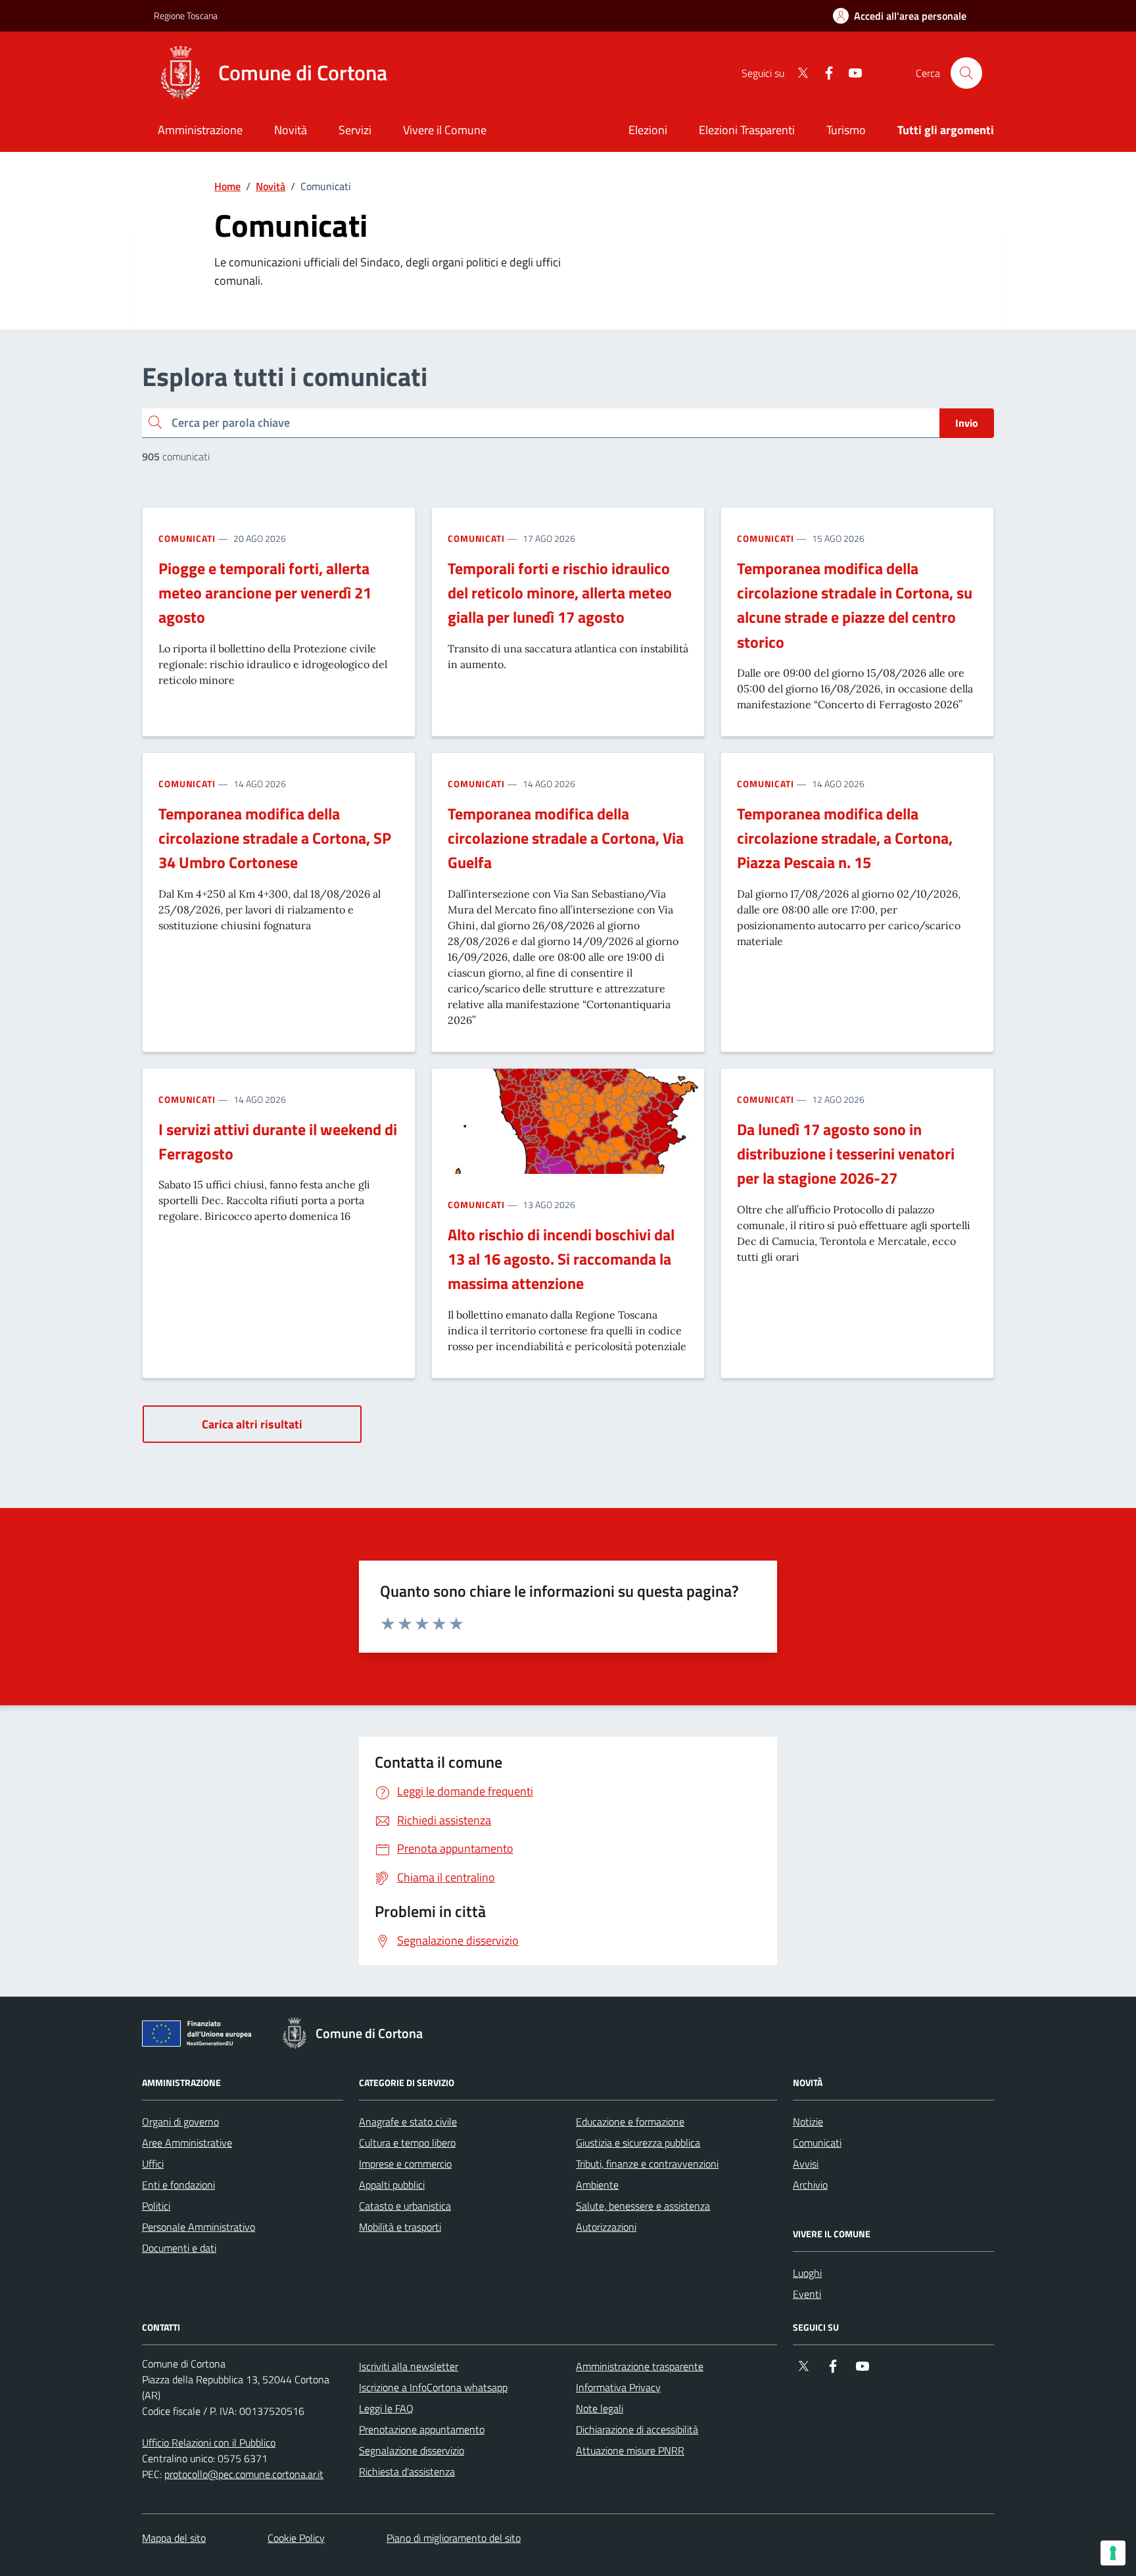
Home (227, 186)
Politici (156, 2206)
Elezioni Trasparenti (747, 130)
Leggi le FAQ (386, 2408)
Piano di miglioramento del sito (454, 2538)
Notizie (808, 2122)
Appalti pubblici (392, 2185)
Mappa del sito (174, 2538)
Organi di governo (180, 2122)
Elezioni (648, 130)
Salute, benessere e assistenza (643, 2206)
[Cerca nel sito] (966, 73)
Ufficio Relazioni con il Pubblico (209, 2442)
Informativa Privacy (618, 2387)
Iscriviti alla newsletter (409, 2366)
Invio (967, 423)
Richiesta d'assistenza (407, 2471)
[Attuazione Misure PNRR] (201, 2036)
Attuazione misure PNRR (630, 2450)
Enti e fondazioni (178, 2185)
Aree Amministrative (187, 2143)
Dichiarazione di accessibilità (637, 2429)
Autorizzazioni (606, 2227)
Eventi (807, 2294)
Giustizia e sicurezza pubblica (638, 2143)
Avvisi (806, 2164)
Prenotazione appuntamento (422, 2429)
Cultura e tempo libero (407, 2143)
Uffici (153, 2164)
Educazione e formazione (630, 2122)
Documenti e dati (179, 2248)
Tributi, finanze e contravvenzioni (647, 2164)
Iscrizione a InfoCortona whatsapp (433, 2387)
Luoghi (807, 2273)
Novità (271, 186)
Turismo (846, 130)
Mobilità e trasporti (400, 2227)
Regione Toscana (186, 15)
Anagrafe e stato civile (408, 2122)
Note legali (600, 2408)
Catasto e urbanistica (405, 2206)
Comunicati (187, 538)
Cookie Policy (296, 2538)
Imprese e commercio (405, 2164)
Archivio (810, 2185)
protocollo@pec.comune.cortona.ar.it (244, 2474)
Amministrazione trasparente (640, 2366)
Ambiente (597, 2185)
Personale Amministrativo (199, 2227)
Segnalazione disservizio (412, 2450)
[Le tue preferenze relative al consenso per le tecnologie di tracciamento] (1113, 2553)
